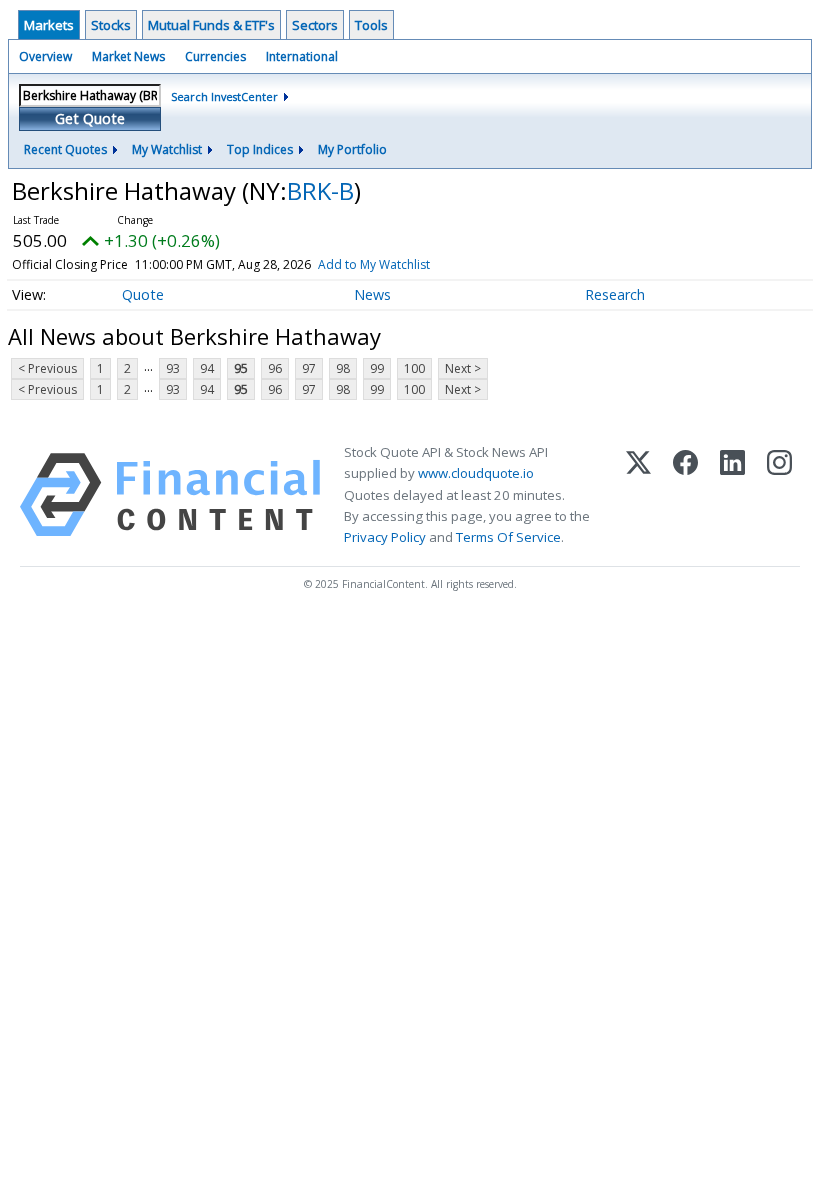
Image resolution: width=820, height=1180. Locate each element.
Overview (45, 56)
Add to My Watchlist (374, 264)
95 (241, 368)
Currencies (215, 56)
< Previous (47, 368)
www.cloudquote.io (476, 473)
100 (414, 368)
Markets (49, 25)
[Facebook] (685, 495)
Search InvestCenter (224, 96)
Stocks (111, 25)
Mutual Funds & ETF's (211, 25)
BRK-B (320, 190)
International (302, 56)
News (372, 294)
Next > (463, 368)
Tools (371, 25)
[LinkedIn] (732, 495)
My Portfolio (352, 149)
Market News (128, 56)
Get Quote (90, 118)
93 (173, 368)
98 (343, 368)
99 (377, 368)
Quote (143, 294)
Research (615, 294)
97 (309, 368)
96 (275, 368)
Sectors (315, 25)
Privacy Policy (385, 537)
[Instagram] (779, 495)
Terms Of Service (508, 537)
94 (207, 368)
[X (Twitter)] (638, 495)
